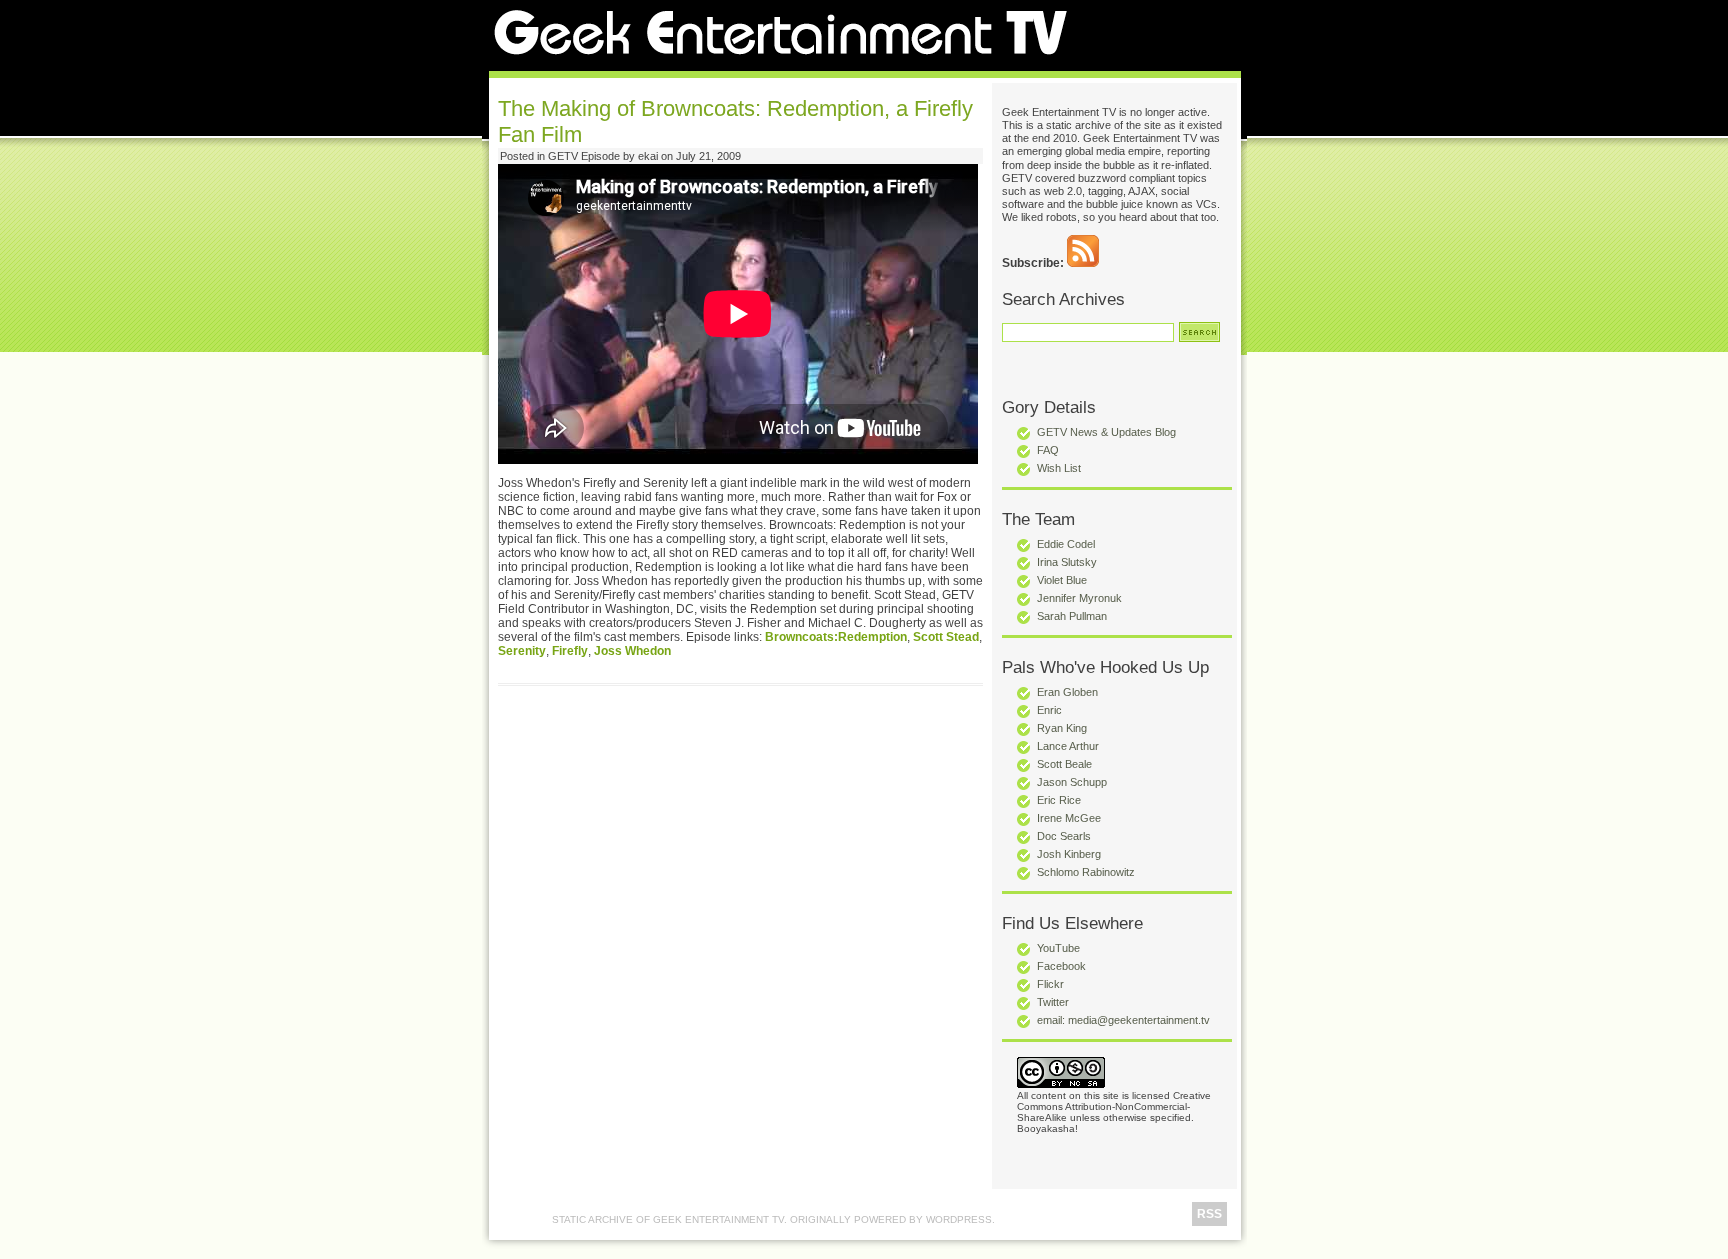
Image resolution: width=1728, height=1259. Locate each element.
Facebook (1061, 966)
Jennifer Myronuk (1079, 598)
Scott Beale (1064, 764)
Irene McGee (1069, 818)
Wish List (1059, 468)
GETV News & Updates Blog (1106, 432)
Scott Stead (946, 637)
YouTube (1058, 948)
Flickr (1050, 984)
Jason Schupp (1072, 782)
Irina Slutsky (1067, 562)
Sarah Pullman (1072, 616)
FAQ (1048, 450)
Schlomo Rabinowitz (1086, 872)
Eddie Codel (1066, 544)
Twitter (1053, 1002)
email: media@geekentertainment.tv (1123, 1020)
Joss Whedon (632, 651)
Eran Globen (1067, 692)
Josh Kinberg (1069, 854)
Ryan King (1062, 728)
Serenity (522, 651)
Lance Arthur (1068, 746)
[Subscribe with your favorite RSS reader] (1083, 263)
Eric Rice (1059, 800)
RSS (1209, 1214)
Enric (1049, 710)
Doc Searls (1064, 836)
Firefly (570, 651)
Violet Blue (1062, 580)
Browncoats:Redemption (836, 637)
